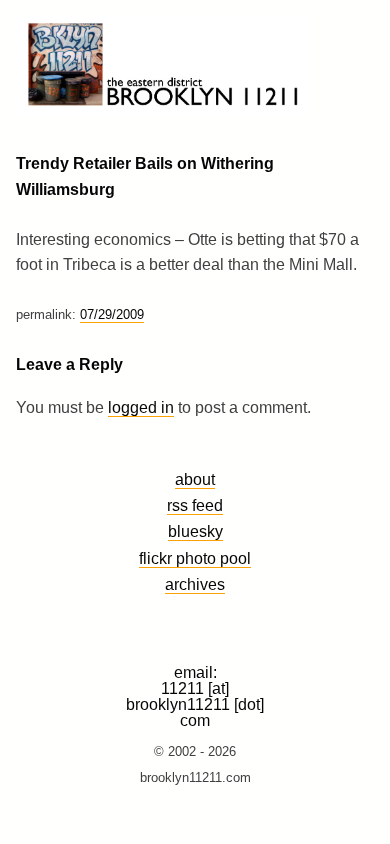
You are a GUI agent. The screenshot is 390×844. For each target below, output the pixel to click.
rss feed (195, 505)
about (195, 479)
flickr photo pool (195, 558)
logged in (141, 407)
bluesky (195, 531)
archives (195, 584)
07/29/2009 (112, 314)
